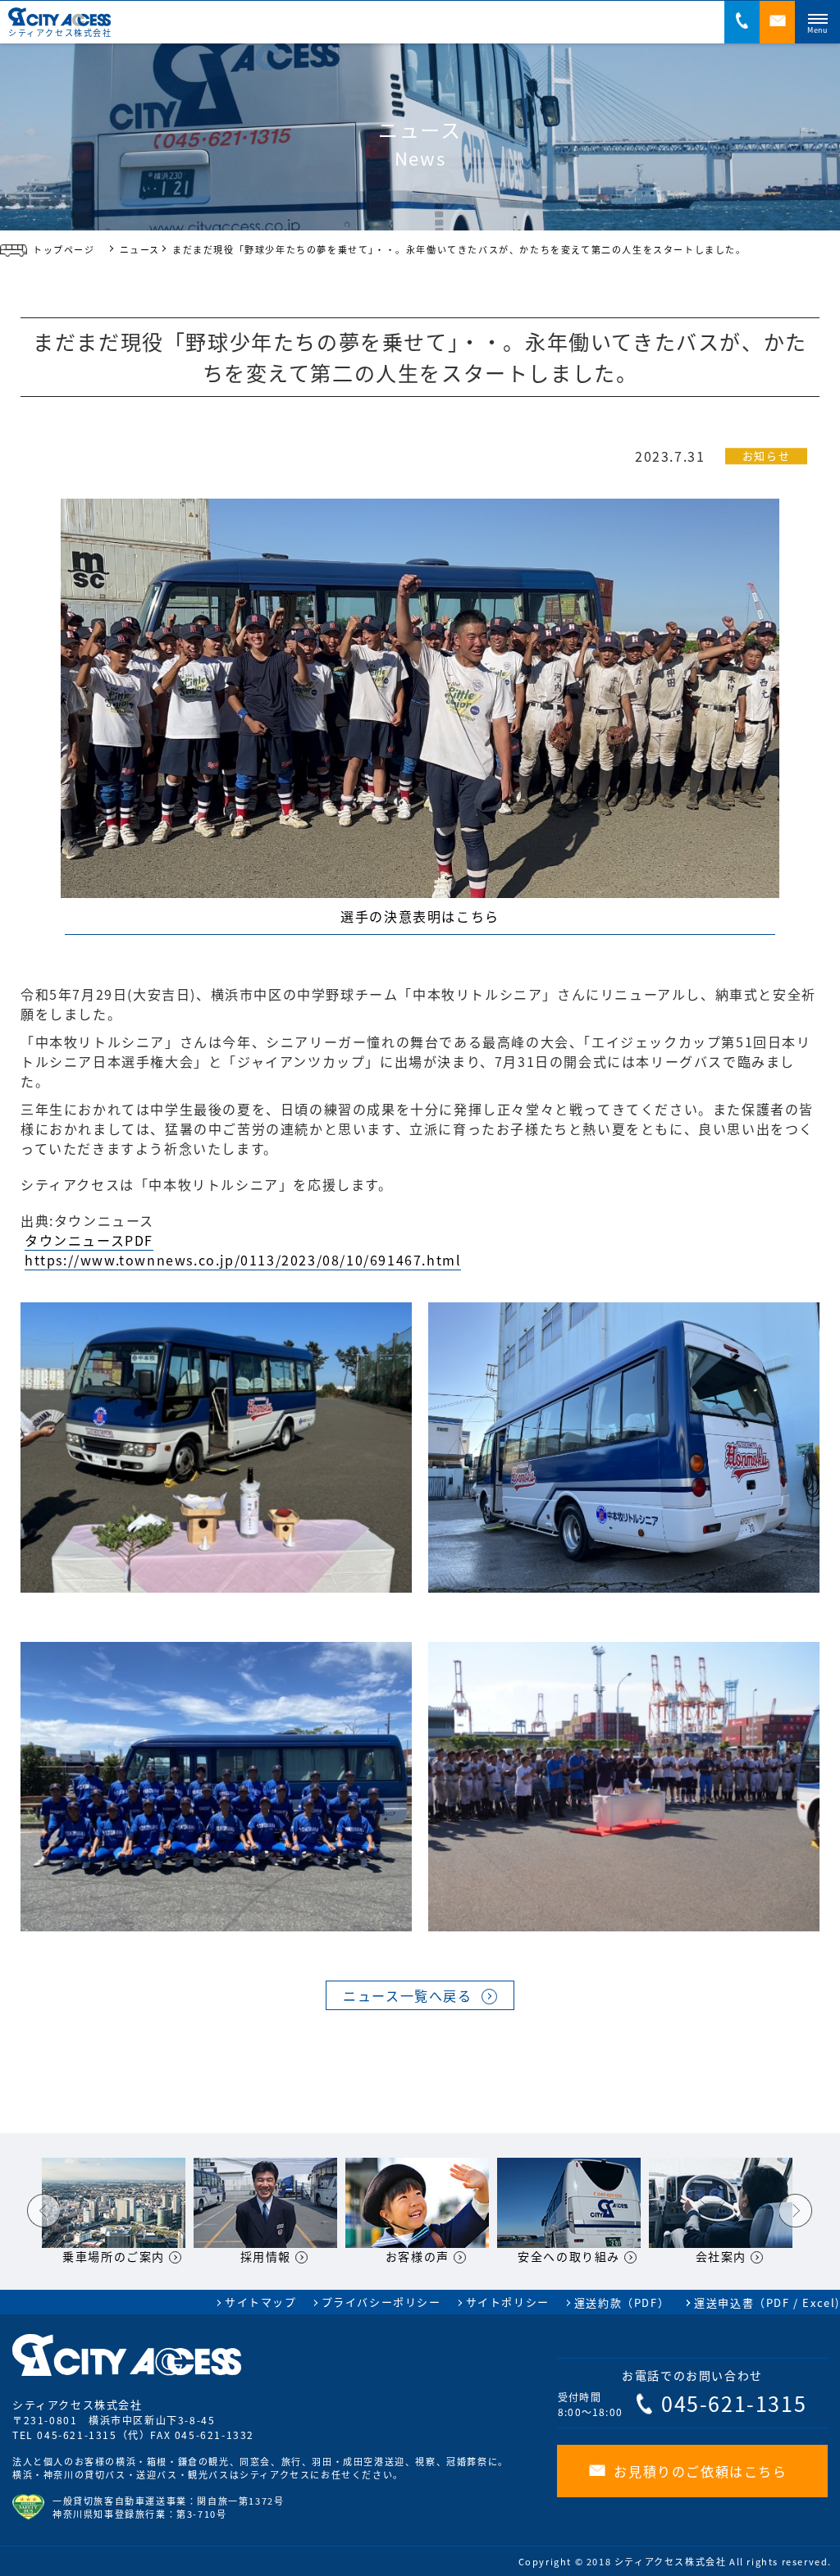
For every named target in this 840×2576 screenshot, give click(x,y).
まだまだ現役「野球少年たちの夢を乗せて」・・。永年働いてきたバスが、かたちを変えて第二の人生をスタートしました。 (459, 249)
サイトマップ (261, 2302)
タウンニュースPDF (89, 1240)
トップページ (64, 249)
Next (796, 2211)
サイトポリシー (508, 2302)
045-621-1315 (77, 2435)
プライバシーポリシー (381, 2302)
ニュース (140, 249)
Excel (819, 2302)
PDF (778, 2302)
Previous (43, 2211)
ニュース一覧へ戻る (407, 1995)
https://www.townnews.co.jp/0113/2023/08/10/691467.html (243, 1260)
